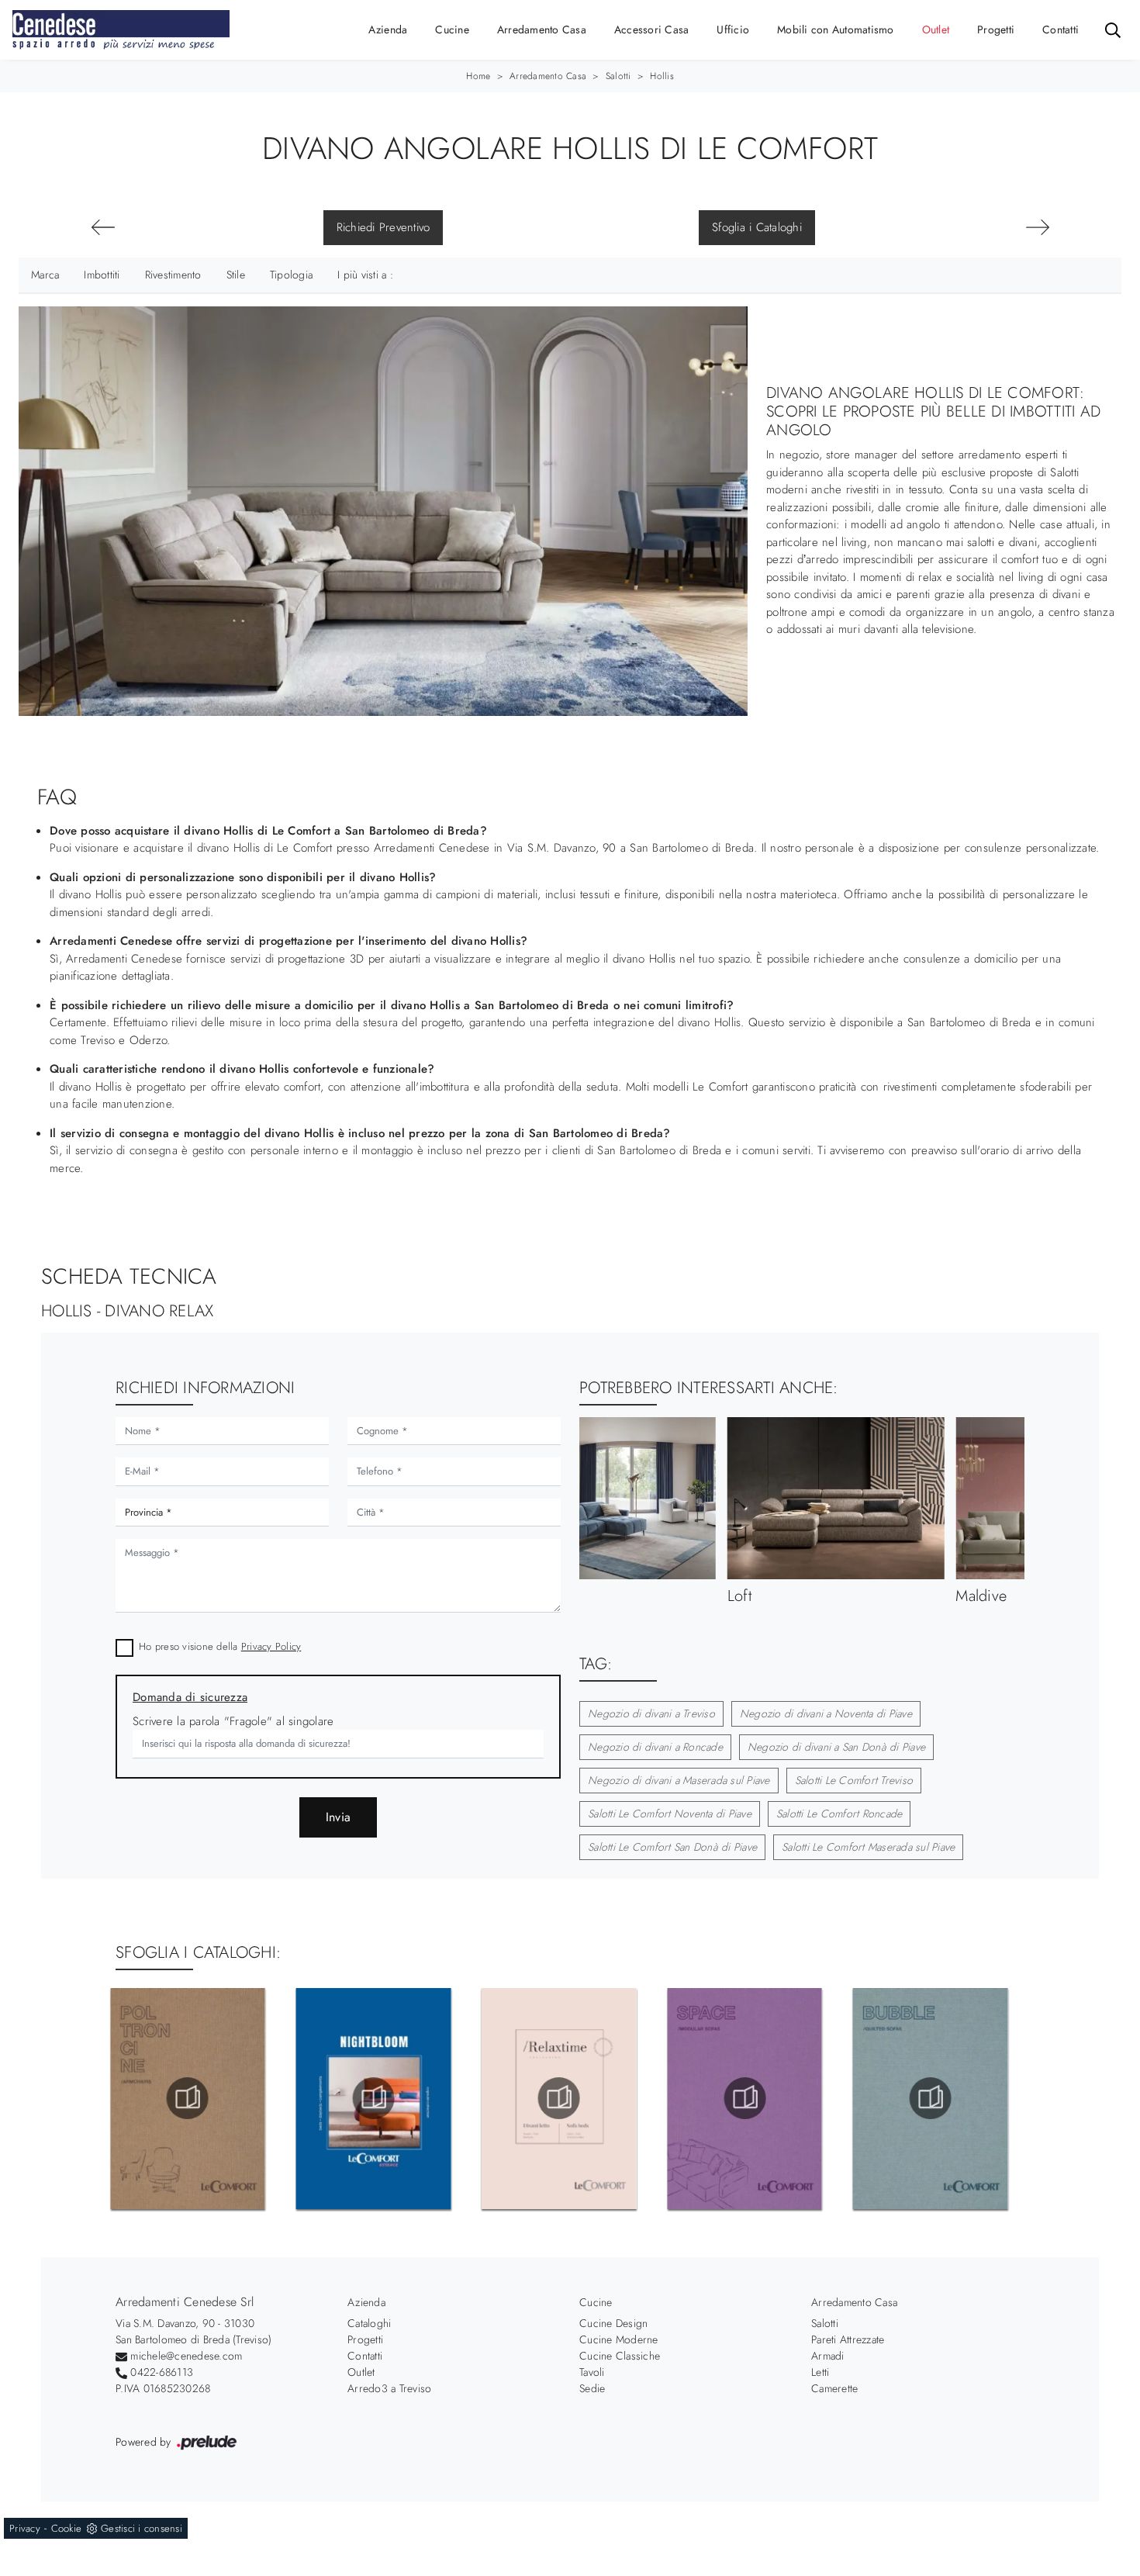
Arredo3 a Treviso (389, 2388)
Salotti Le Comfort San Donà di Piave (672, 1847)
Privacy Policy (271, 1646)
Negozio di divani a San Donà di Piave (836, 1747)
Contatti (1061, 29)
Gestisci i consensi (142, 2528)
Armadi (828, 2356)
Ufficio (733, 29)
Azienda (388, 29)
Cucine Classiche (620, 2356)
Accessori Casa (652, 29)
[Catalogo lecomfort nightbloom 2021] (188, 2098)
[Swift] (103, 227)
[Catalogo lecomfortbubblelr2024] (744, 2098)
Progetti (996, 29)
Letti (820, 2372)
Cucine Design (613, 2323)
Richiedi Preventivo (383, 227)
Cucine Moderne (619, 2339)
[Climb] (1037, 227)
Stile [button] (236, 275)
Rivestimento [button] (173, 275)
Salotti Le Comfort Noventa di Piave (670, 1814)
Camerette (834, 2388)
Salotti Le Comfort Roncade (839, 1814)
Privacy (25, 2528)
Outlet (936, 29)
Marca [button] (45, 275)
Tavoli (592, 2372)
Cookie (67, 2528)
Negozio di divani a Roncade (655, 1747)
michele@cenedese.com (186, 2356)
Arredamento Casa (542, 29)
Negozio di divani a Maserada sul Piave (679, 1780)
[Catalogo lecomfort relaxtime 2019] (373, 2098)
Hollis (662, 76)
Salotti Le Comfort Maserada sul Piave (868, 1847)
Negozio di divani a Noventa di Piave (826, 1713)
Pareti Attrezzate (848, 2339)
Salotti (618, 76)
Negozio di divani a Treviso (651, 1713)
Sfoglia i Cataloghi (757, 227)
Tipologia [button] (291, 275)
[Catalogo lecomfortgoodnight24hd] (931, 2098)
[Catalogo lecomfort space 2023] (559, 2098)
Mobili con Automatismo (836, 29)
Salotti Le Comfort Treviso (854, 1780)
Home (478, 76)
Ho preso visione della (220, 1646)
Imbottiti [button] (102, 275)
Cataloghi (369, 2323)
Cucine (452, 29)
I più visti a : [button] (365, 275)
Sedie (592, 2388)
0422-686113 (162, 2372)
